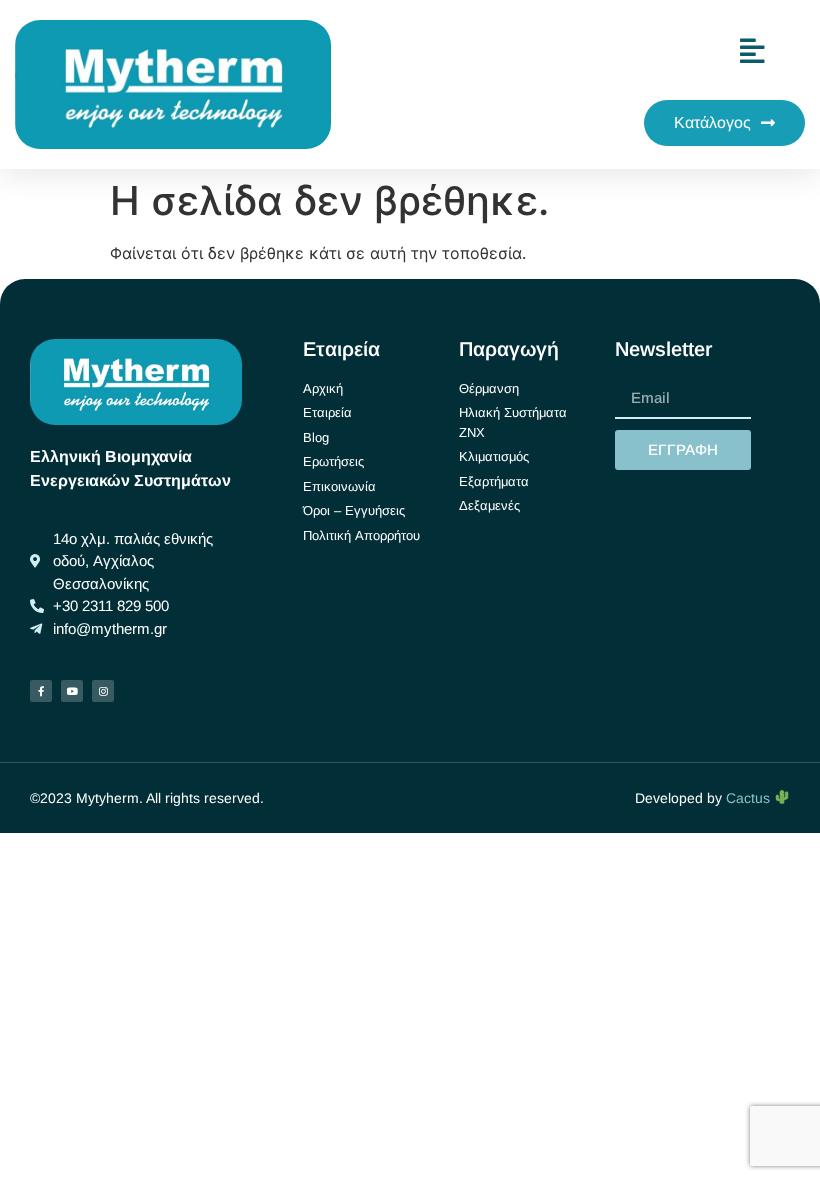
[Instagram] (103, 691)
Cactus (750, 798)
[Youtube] (72, 691)
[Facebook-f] (41, 691)
